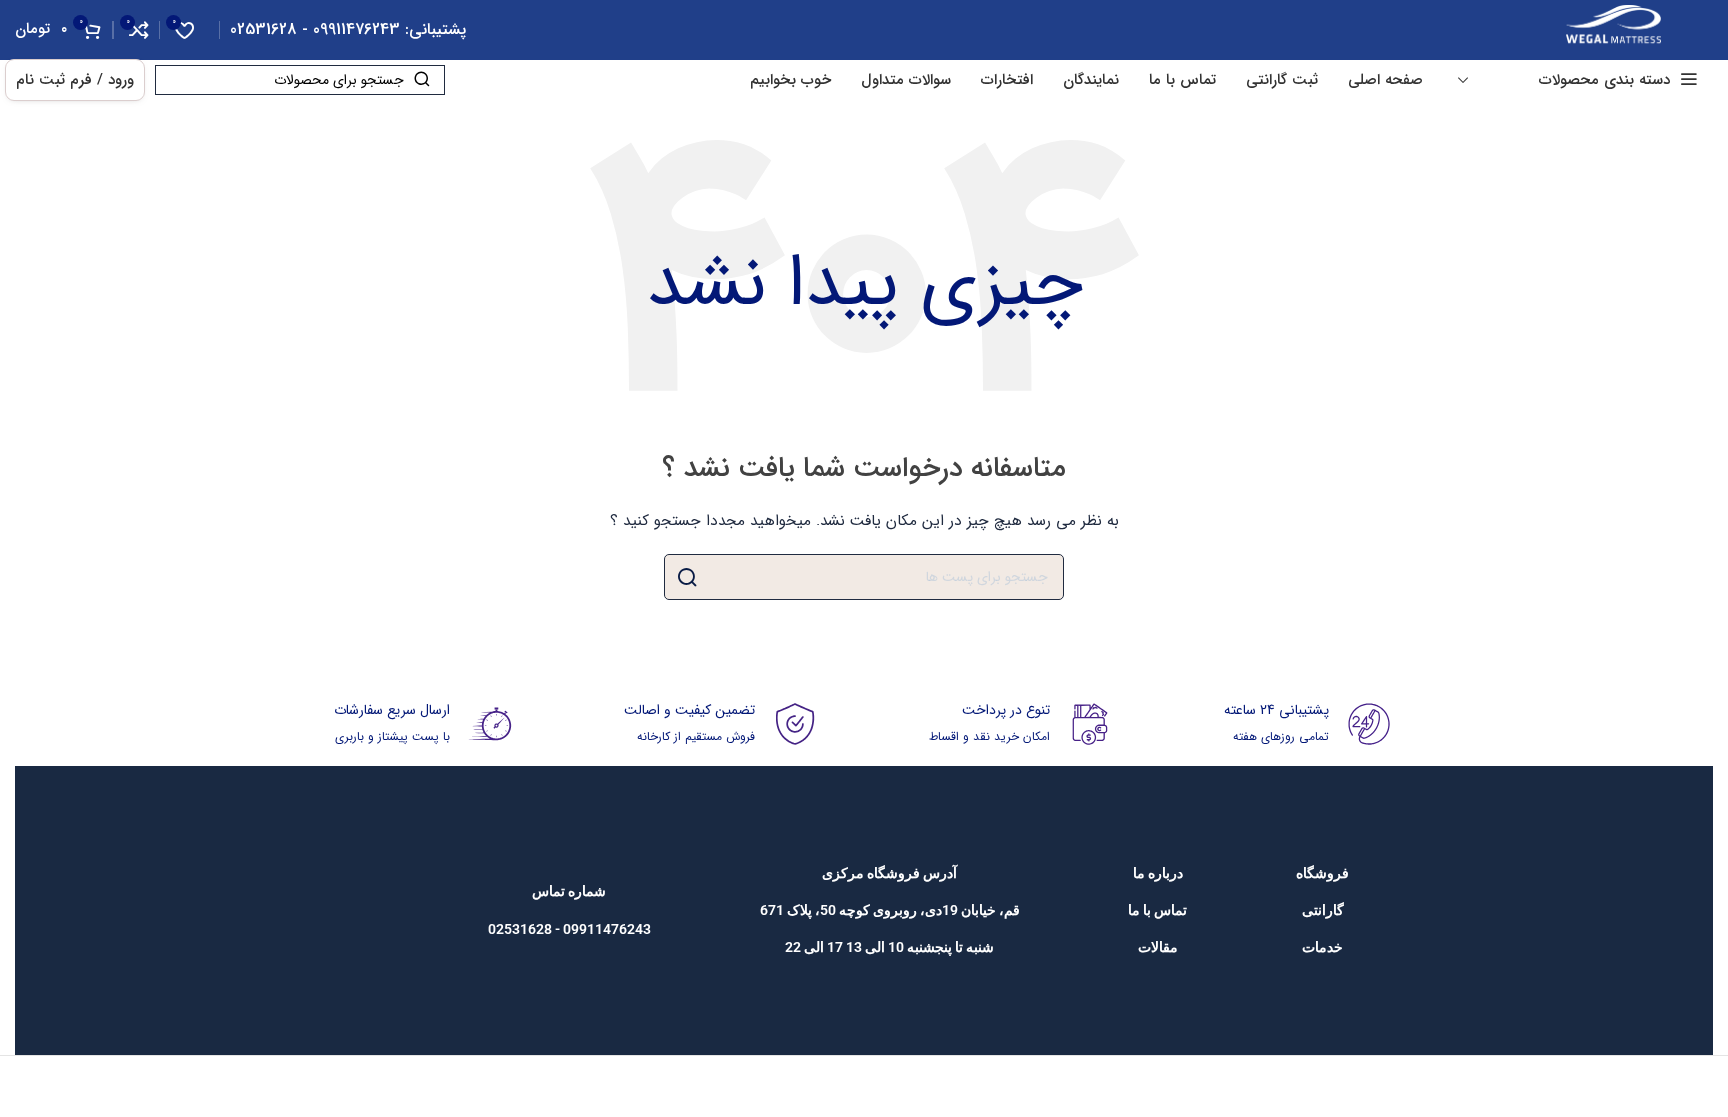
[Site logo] (1613, 29)
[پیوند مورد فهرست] (1322, 873)
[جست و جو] (687, 577)
